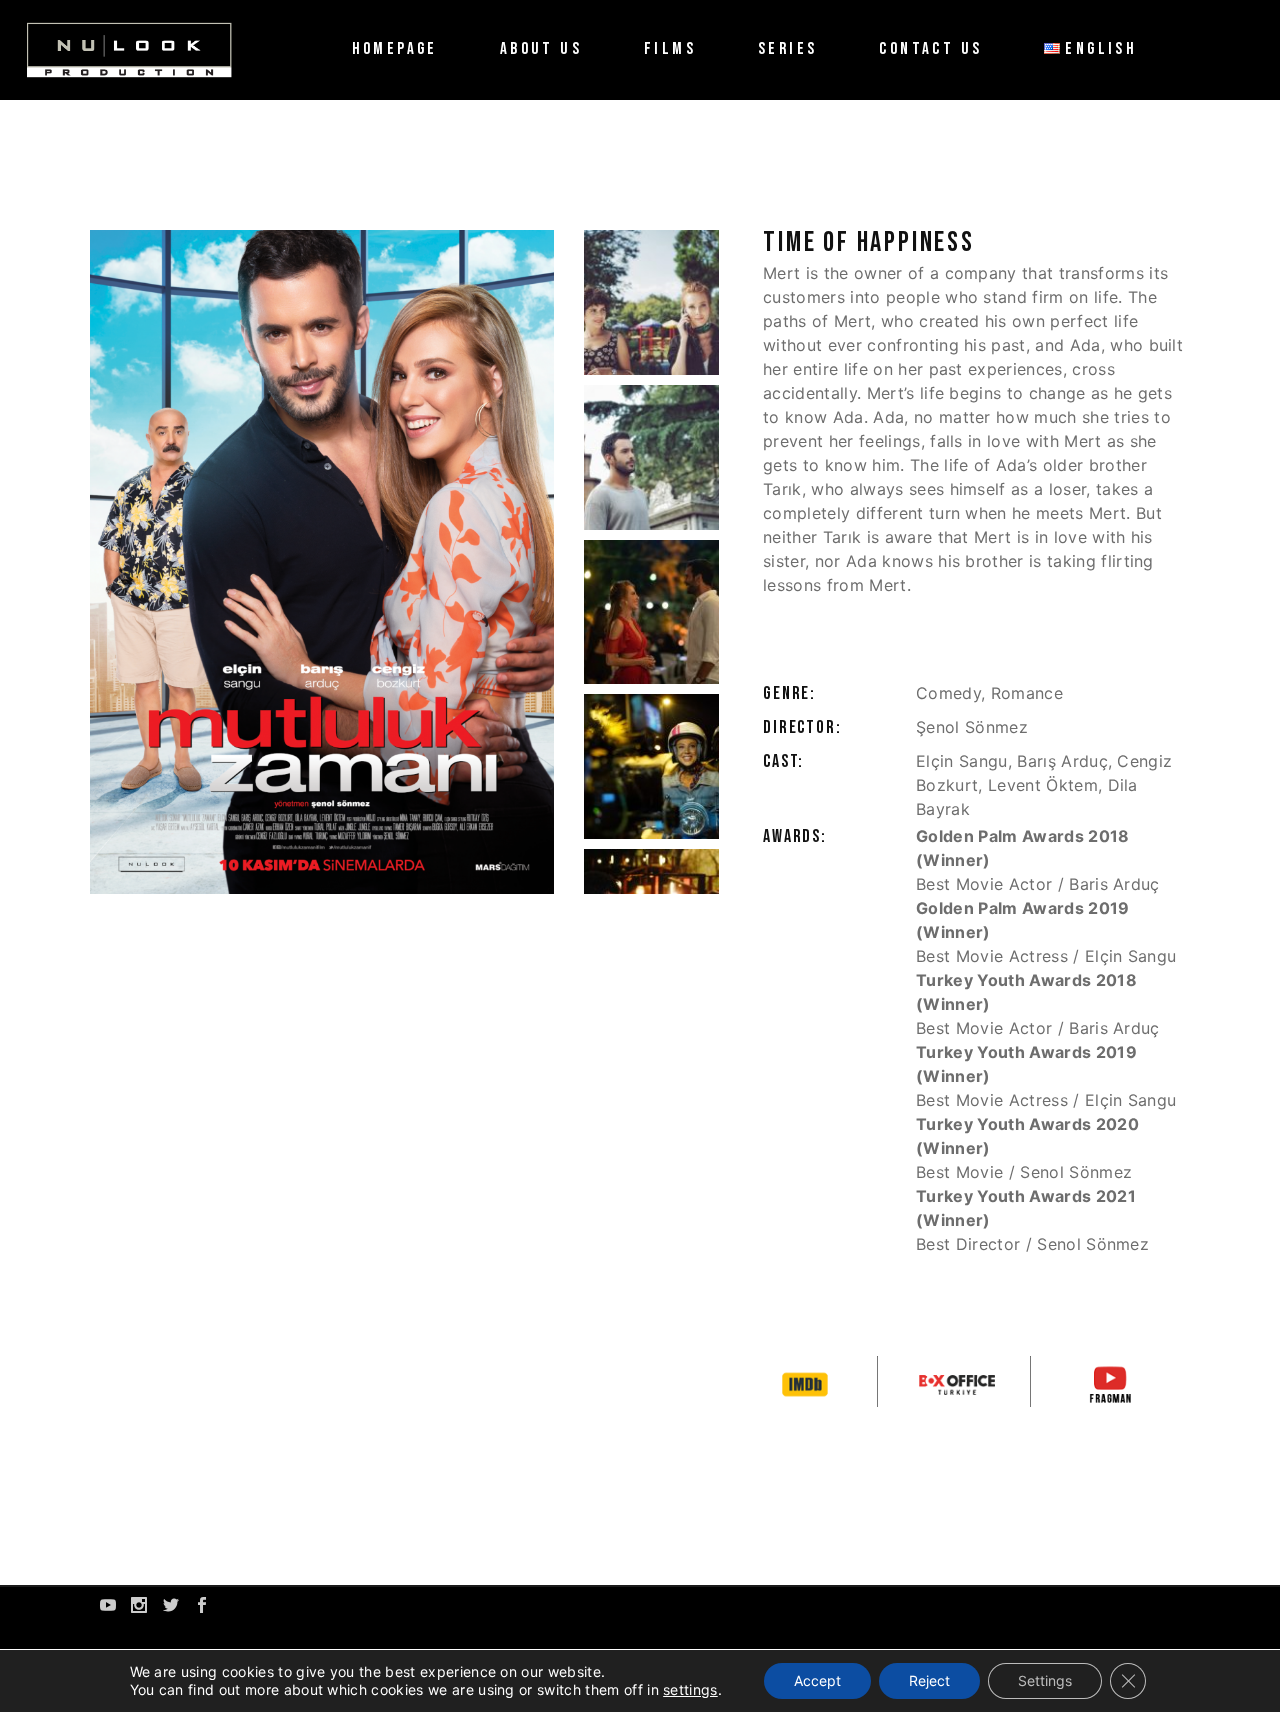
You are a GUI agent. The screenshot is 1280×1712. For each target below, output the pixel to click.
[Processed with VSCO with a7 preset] (651, 302)
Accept (817, 1680)
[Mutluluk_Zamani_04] (651, 766)
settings (690, 1689)
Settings (1045, 1680)
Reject (929, 1680)
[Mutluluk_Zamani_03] (651, 612)
